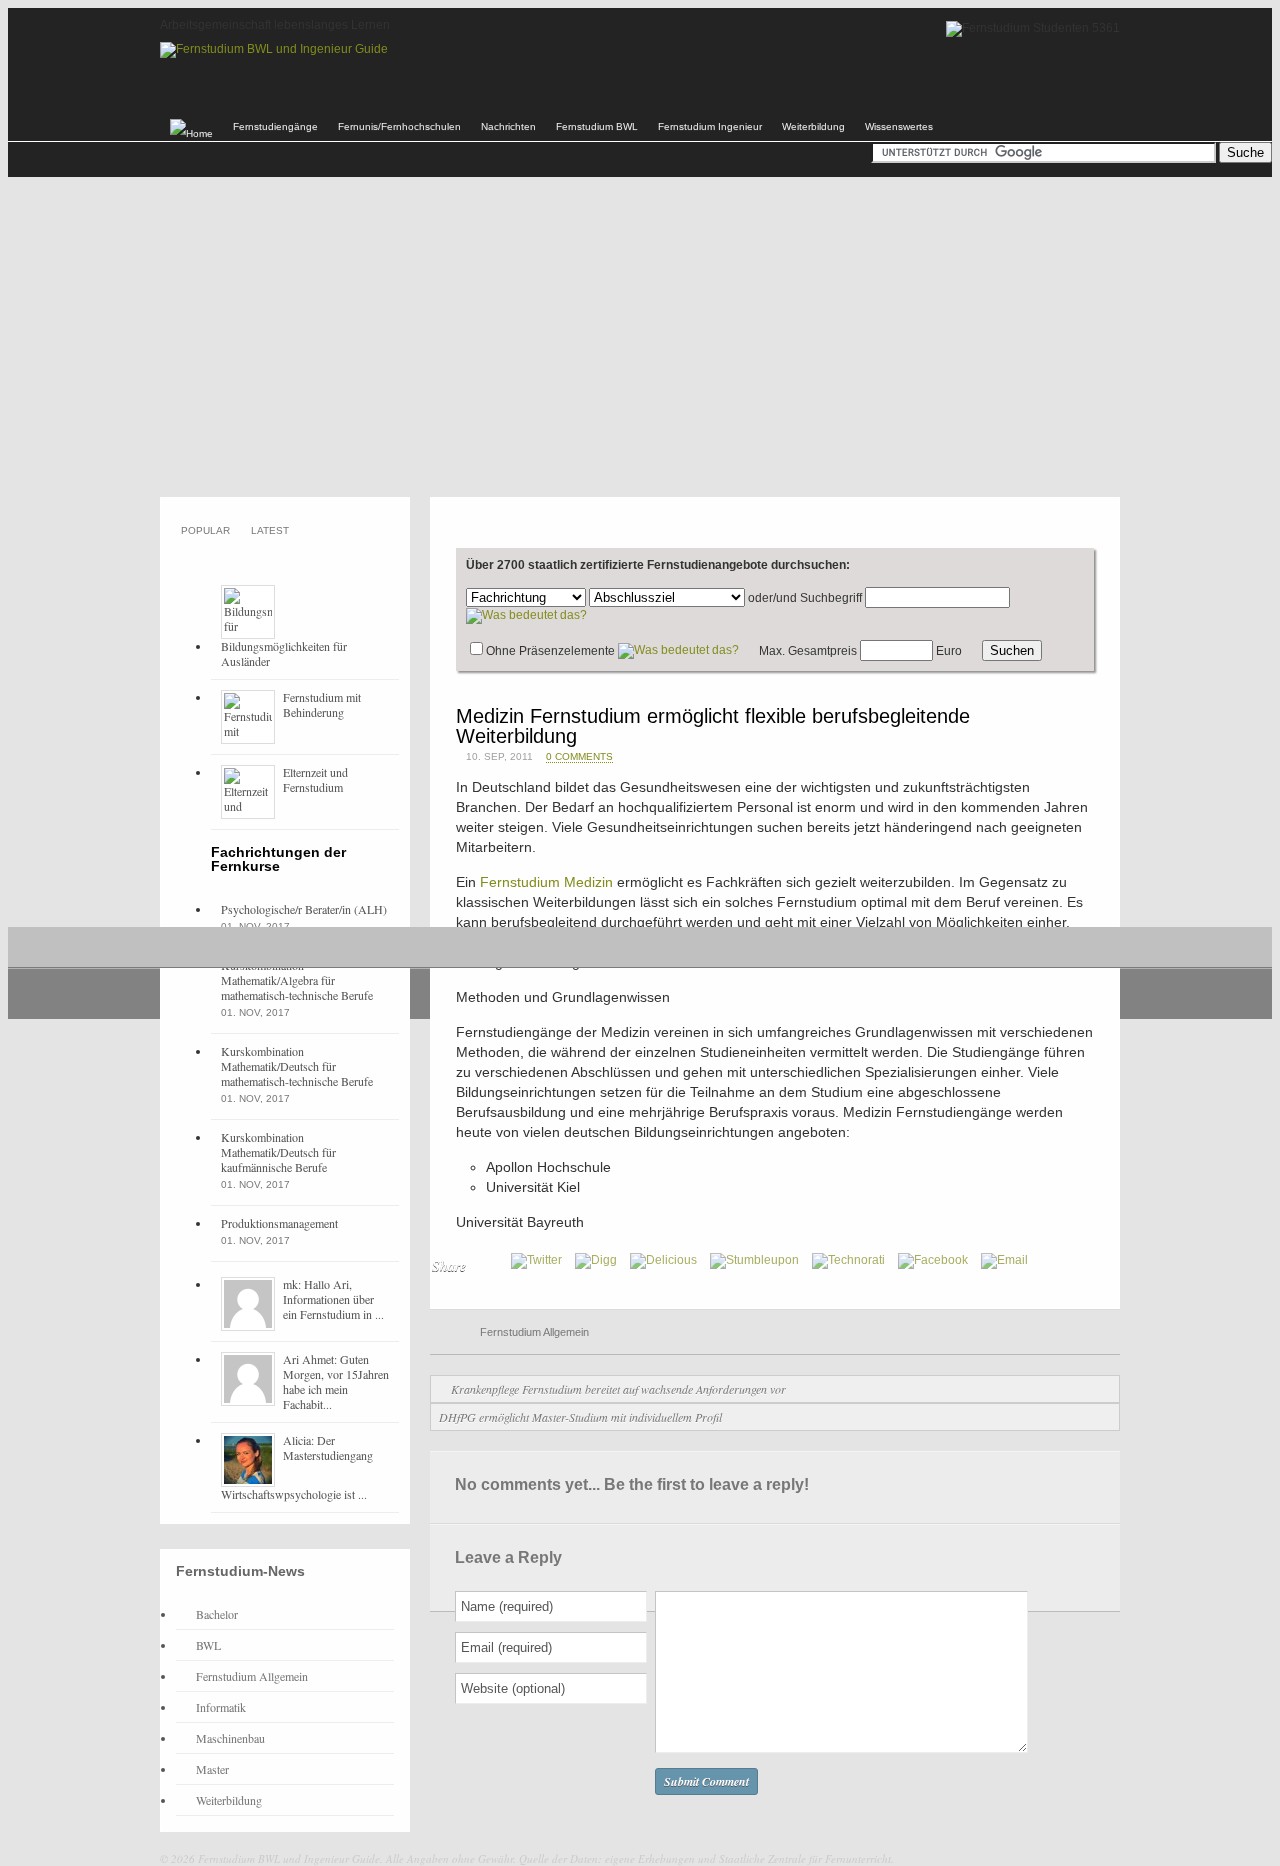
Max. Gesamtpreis (808, 651)
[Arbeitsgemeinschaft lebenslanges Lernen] (274, 49)
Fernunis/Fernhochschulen (399, 126)
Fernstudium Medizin (546, 882)
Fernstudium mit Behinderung (322, 704)
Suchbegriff (831, 598)
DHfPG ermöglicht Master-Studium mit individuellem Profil (580, 1417)
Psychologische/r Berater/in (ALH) (304, 909)
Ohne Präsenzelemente (550, 651)
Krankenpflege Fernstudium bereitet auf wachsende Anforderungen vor (618, 1389)
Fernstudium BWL (597, 126)
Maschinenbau (230, 1738)
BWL (208, 1645)
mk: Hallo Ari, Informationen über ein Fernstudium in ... (333, 1299)
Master (212, 1769)
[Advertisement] (640, 337)
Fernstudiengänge (275, 126)
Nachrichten (508, 126)
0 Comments (579, 756)
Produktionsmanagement (279, 1223)
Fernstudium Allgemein (534, 1332)
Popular (205, 530)
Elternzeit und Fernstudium (315, 779)
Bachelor (217, 1614)
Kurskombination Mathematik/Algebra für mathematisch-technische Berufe (297, 980)
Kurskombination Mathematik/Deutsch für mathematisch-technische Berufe (297, 1066)
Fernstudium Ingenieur (710, 126)
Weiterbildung (813, 126)
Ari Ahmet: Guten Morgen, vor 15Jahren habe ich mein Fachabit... (336, 1381)
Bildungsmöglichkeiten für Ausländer (284, 653)
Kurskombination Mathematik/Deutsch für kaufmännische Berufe (278, 1152)
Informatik (221, 1707)
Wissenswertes (899, 126)
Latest (270, 530)
